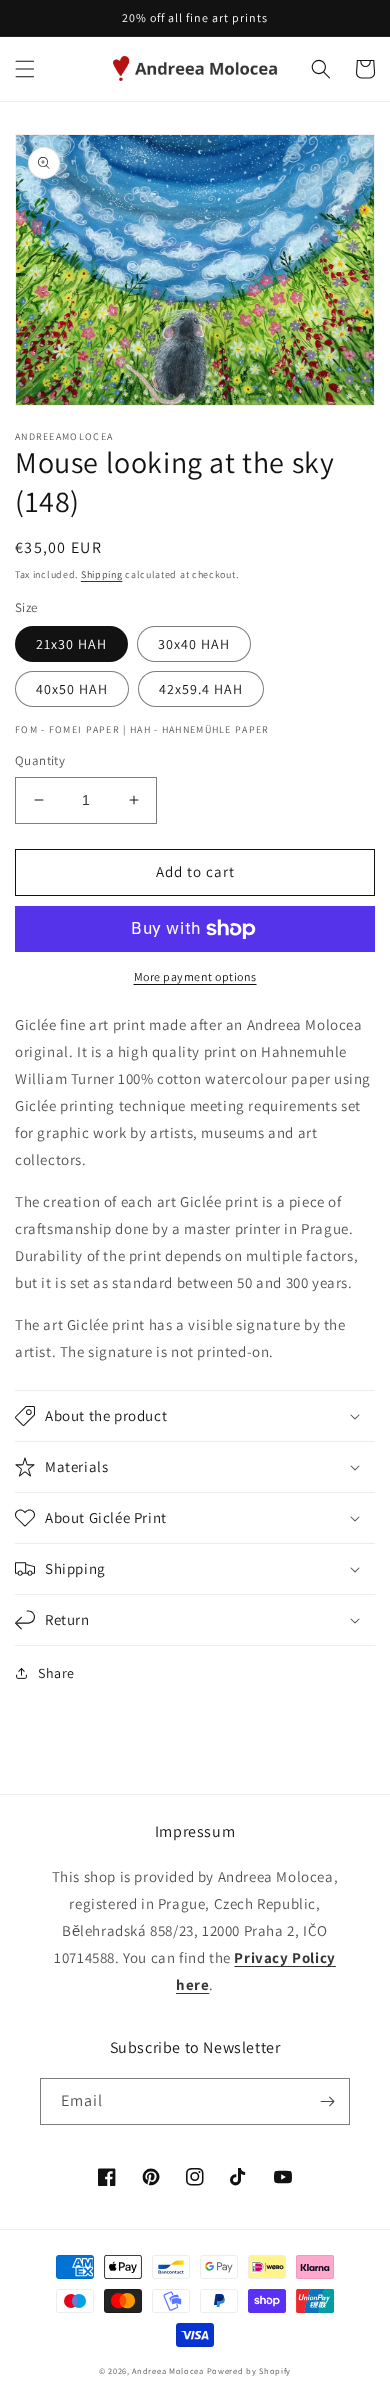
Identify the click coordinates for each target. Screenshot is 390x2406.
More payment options (195, 976)
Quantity (40, 760)
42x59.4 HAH (201, 689)
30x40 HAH (194, 644)
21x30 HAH (71, 644)
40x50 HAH (72, 689)
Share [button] (56, 1673)
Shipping (102, 574)
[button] (25, 69)
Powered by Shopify (249, 2370)
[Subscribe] (327, 2101)
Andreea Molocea (168, 2370)
